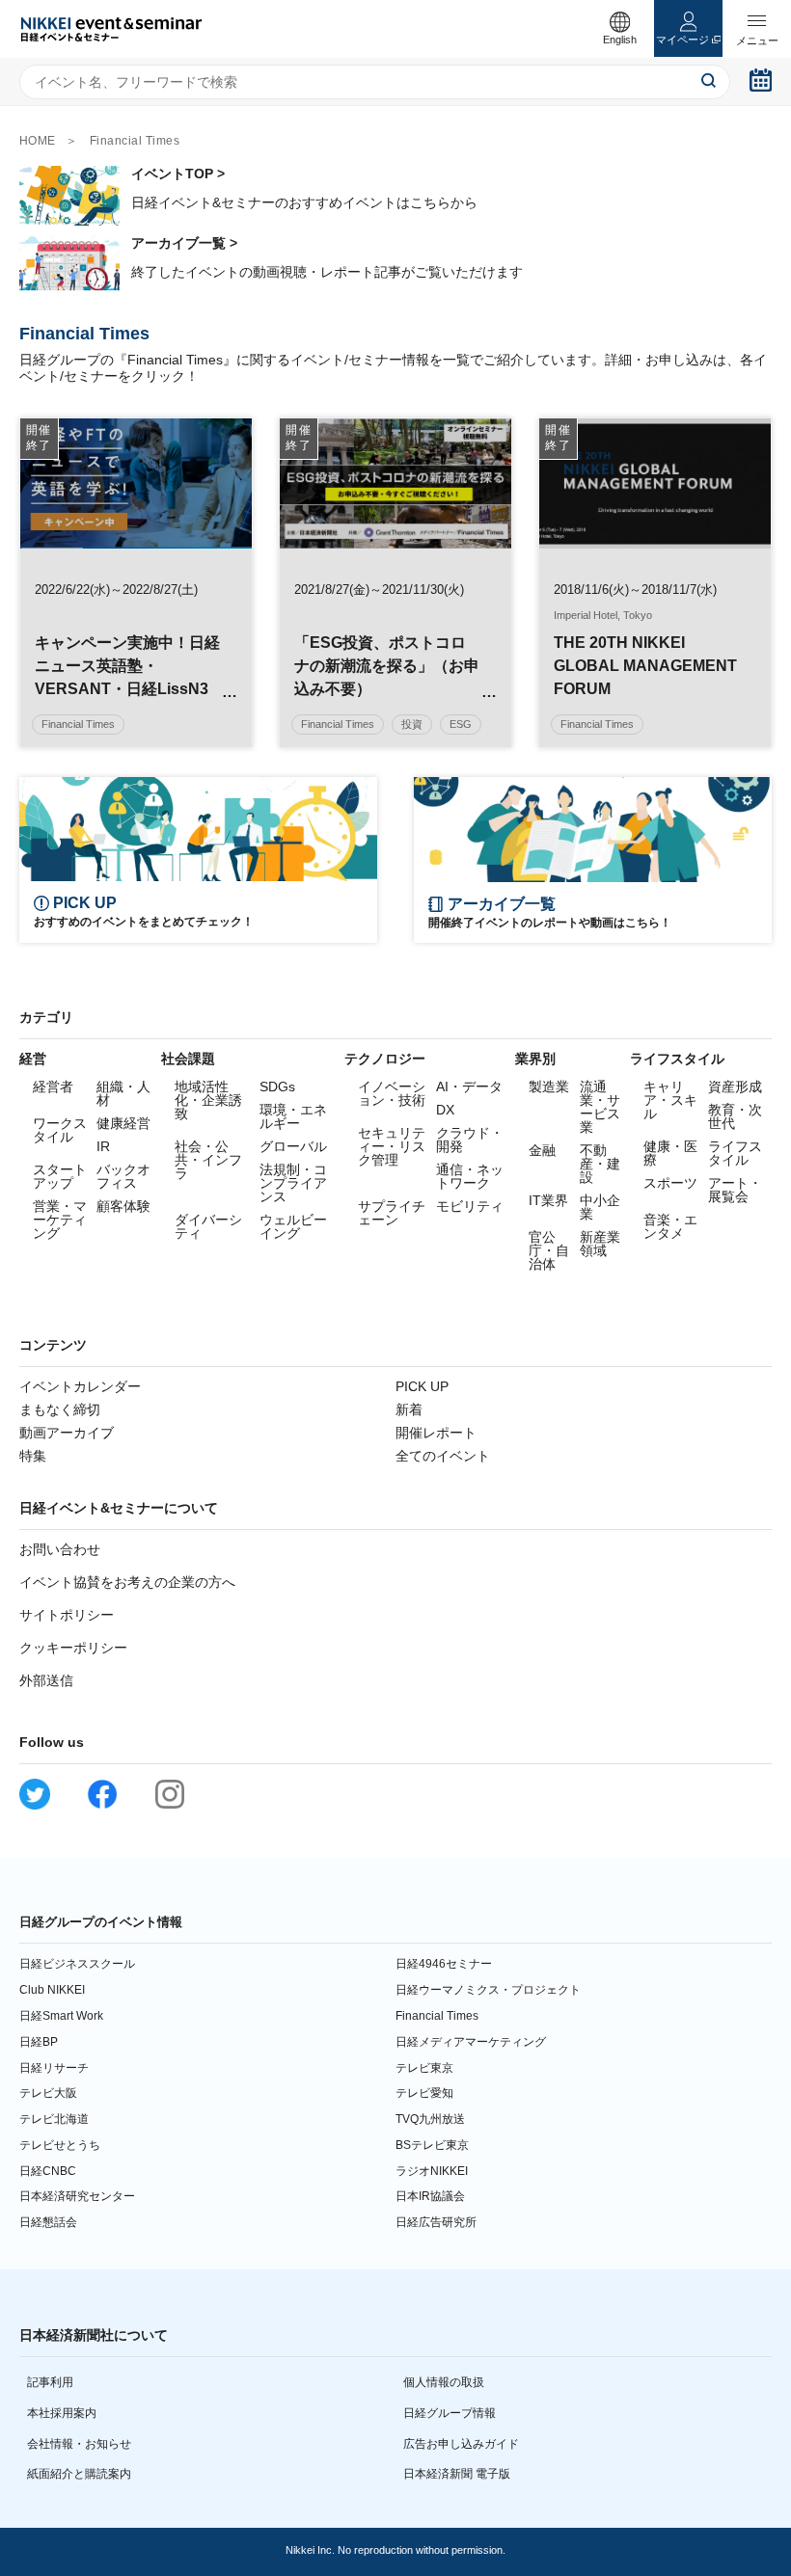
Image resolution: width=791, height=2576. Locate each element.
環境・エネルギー (293, 1116)
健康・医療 (670, 1153)
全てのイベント (443, 1456)
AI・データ (469, 1087)
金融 (542, 1150)
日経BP (39, 2042)
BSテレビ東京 (432, 2145)
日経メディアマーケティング (471, 2042)
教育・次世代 (735, 1116)
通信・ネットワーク (470, 1176)
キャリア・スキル (670, 1100)
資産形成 (735, 1087)
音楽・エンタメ (670, 1226)
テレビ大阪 (48, 2093)
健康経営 (123, 1123)
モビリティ (470, 1206)
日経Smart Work (61, 2016)
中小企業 (600, 1207)
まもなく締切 (60, 1409)
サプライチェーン (392, 1213)
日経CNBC (48, 2171)
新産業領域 (600, 1244)
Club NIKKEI (52, 1990)
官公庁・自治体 (549, 1250)
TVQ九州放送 (430, 2119)
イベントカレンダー (80, 1386)
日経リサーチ (54, 2068)
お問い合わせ (60, 1549)
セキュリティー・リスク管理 (392, 1146)
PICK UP (422, 1386)
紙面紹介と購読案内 (79, 2474)
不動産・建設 (600, 1164)
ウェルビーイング (293, 1226)
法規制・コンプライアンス (293, 1183)
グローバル (293, 1146)
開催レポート (436, 1433)
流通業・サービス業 (600, 1107)
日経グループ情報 (450, 2413)
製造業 (549, 1087)
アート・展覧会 (735, 1190)
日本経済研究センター (77, 2196)
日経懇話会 (48, 2222)
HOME (38, 141)
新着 (409, 1409)
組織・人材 (123, 1093)
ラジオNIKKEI (432, 2171)
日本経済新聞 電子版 (457, 2474)
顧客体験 (123, 1206)
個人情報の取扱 (444, 2382)
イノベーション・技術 (392, 1093)
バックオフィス (123, 1176)
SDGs (277, 1087)
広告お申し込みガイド (461, 2444)
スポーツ (670, 1183)
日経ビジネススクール (77, 1964)
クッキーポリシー (73, 1648)
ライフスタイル (735, 1153)
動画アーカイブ (67, 1433)
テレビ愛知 (424, 2093)
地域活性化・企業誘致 (208, 1100)
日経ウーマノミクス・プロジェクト (488, 1990)
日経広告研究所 (436, 2222)
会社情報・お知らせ (79, 2444)
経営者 (53, 1087)
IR (103, 1146)
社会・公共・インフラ (208, 1160)
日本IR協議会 (430, 2196)
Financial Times (437, 2016)
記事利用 (50, 2382)
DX (445, 1110)
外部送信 (46, 1680)
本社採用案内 (62, 2413)
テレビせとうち (60, 2145)
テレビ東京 (424, 2068)
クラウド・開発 (470, 1140)
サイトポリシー (67, 1615)
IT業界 (548, 1200)
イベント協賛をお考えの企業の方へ (127, 1582)
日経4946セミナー (444, 1964)
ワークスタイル (60, 1130)
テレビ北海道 (54, 2119)
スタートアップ (60, 1176)
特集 (33, 1456)
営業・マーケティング (60, 1220)
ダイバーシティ (208, 1226)
